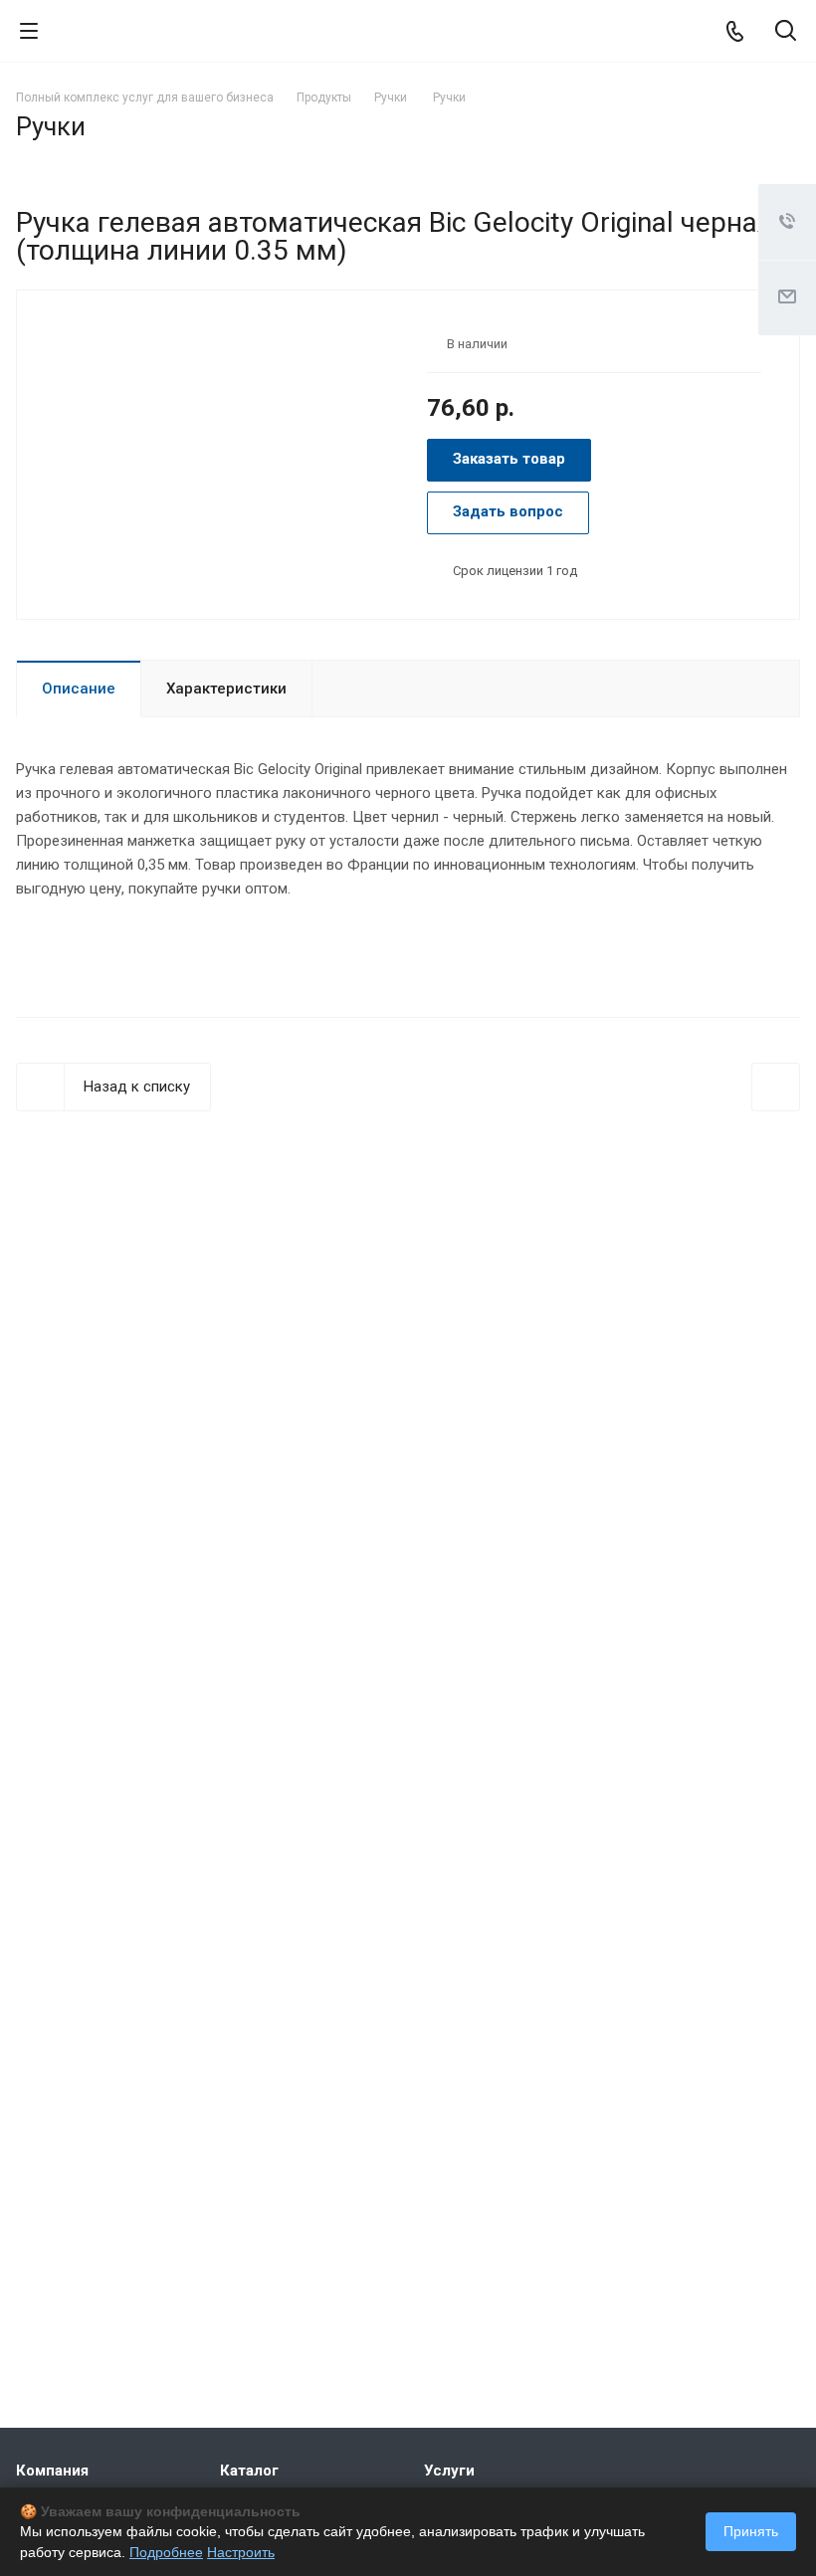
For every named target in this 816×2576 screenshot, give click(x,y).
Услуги (449, 2471)
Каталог (249, 2471)
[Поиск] (786, 32)
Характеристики (226, 689)
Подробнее (166, 2552)
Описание (79, 689)
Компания (52, 2471)
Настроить (241, 2552)
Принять (751, 2531)
